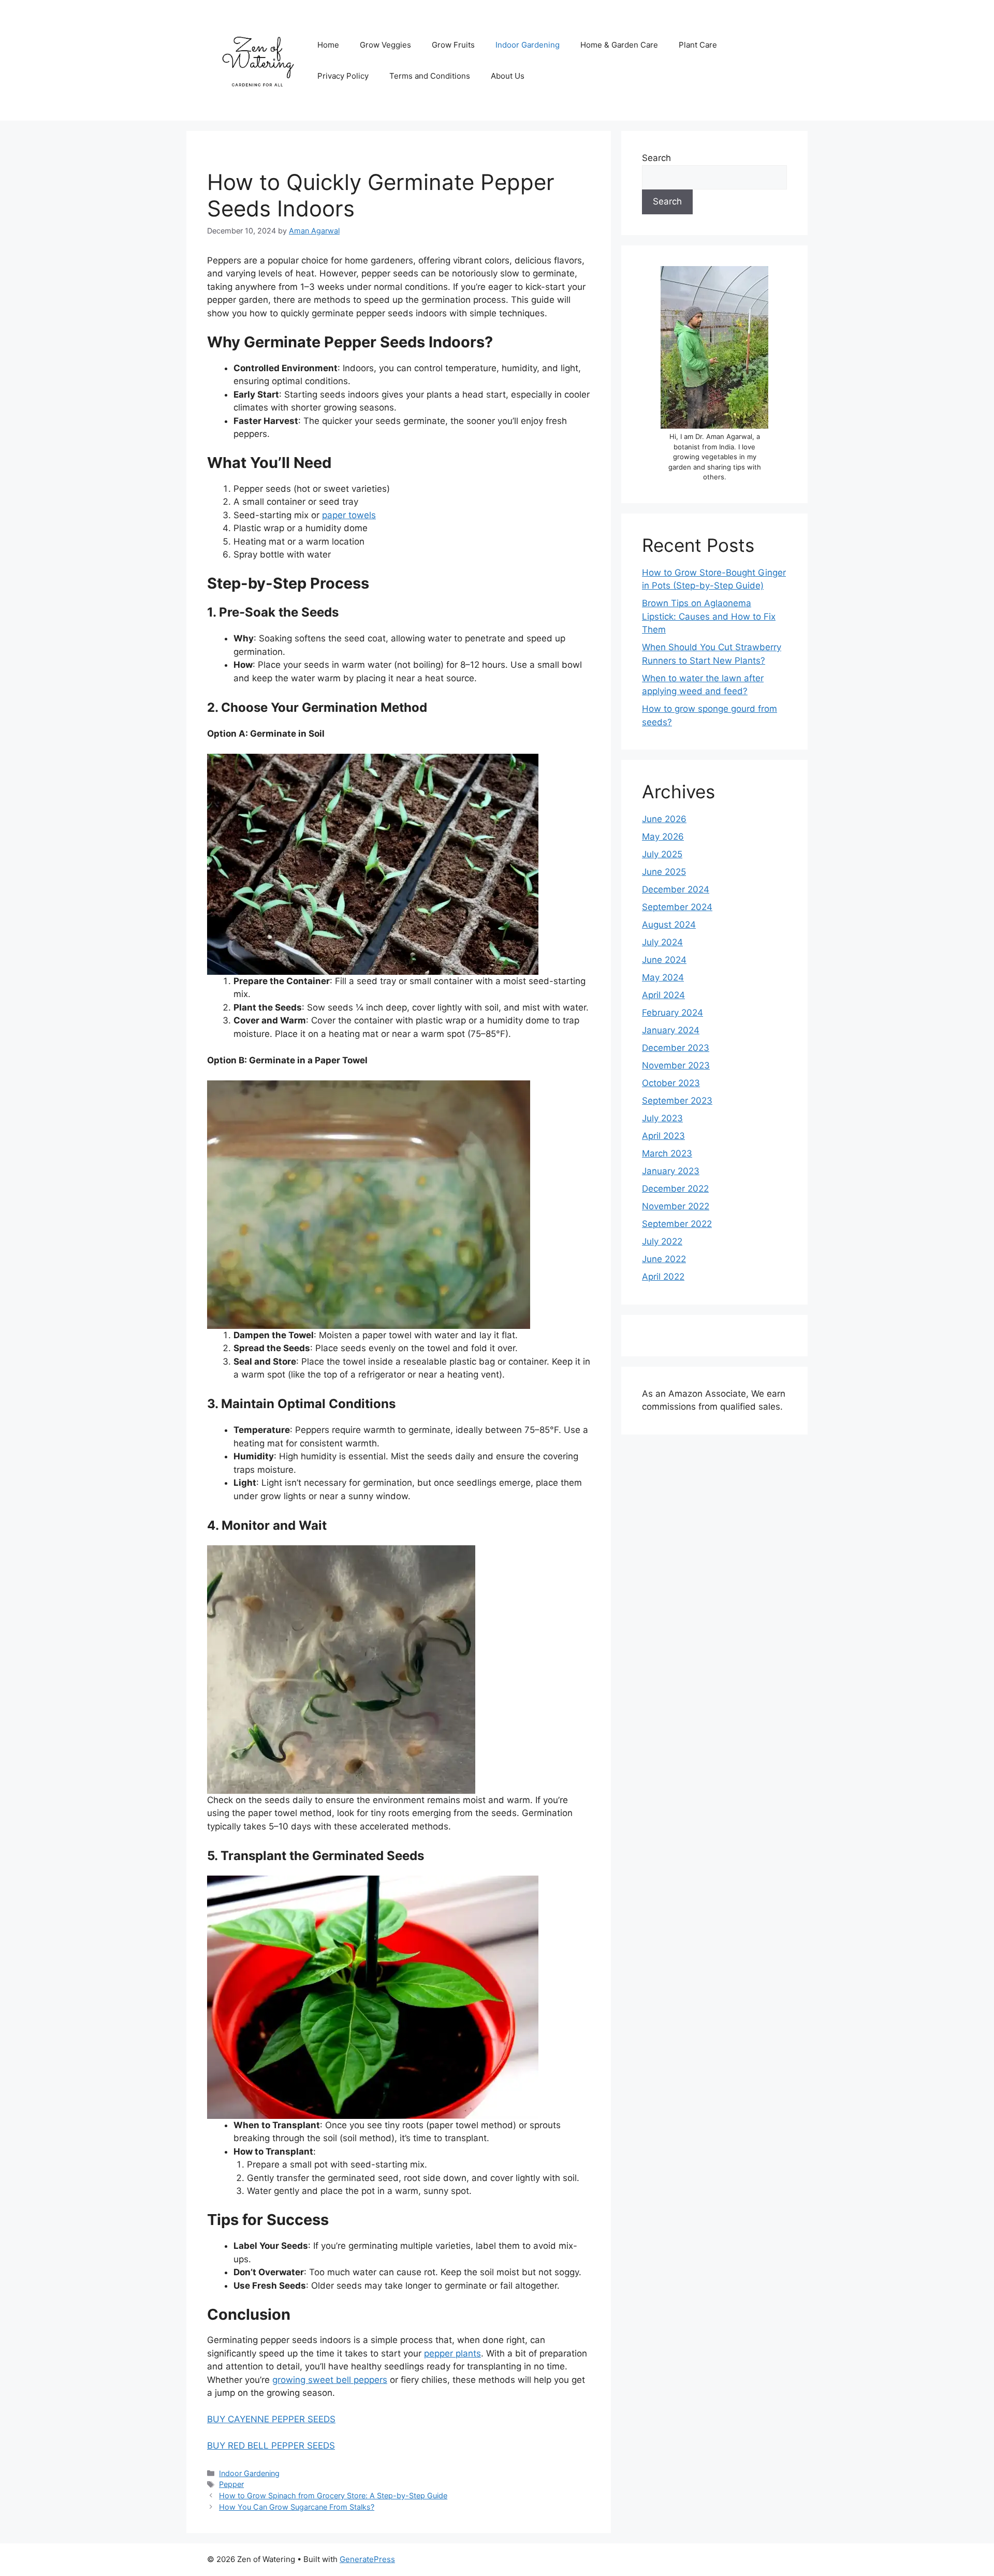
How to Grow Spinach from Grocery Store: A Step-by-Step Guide (333, 2495)
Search (656, 158)
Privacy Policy (343, 76)
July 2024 (662, 942)
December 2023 (676, 1048)
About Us (508, 76)
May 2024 (663, 977)
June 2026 (664, 819)
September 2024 (677, 907)
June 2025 (664, 872)
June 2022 (664, 1259)
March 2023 (667, 1153)
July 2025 (662, 854)
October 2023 (671, 1083)
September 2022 (677, 1224)
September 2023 (677, 1101)
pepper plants (452, 2353)
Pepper (231, 2484)
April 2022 (663, 1277)
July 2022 (662, 1241)
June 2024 (664, 960)
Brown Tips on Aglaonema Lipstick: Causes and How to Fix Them (709, 616)
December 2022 (675, 1189)
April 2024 (663, 995)
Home (328, 45)
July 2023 (662, 1118)
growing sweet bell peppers (330, 2380)
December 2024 (676, 889)
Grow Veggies (385, 45)
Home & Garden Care (619, 45)
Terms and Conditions (430, 76)
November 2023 (676, 1065)
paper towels (349, 515)
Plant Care (698, 45)
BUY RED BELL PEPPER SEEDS (271, 2446)
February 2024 (673, 1013)
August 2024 (669, 925)
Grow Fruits (453, 45)
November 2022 (676, 1206)
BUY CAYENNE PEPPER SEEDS (271, 2419)
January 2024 (671, 1030)
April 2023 (663, 1136)
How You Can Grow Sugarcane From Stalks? (297, 2507)
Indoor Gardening (528, 45)
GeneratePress (367, 2559)
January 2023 (671, 1171)
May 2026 (663, 837)
